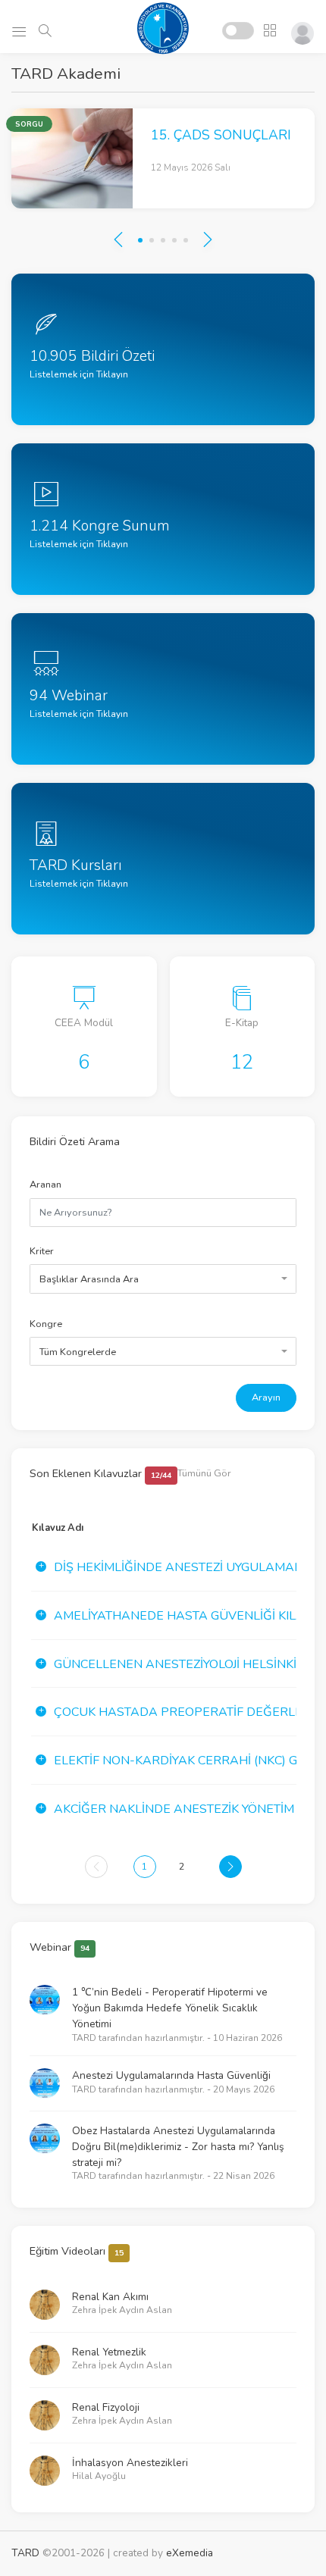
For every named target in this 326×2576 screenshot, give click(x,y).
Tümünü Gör (204, 1473)
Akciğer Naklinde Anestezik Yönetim (174, 1809)
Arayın (266, 1398)
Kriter (42, 1251)
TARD (25, 2553)
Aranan (45, 1185)
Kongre (46, 1324)
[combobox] (163, 1279)
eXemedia (190, 2553)
